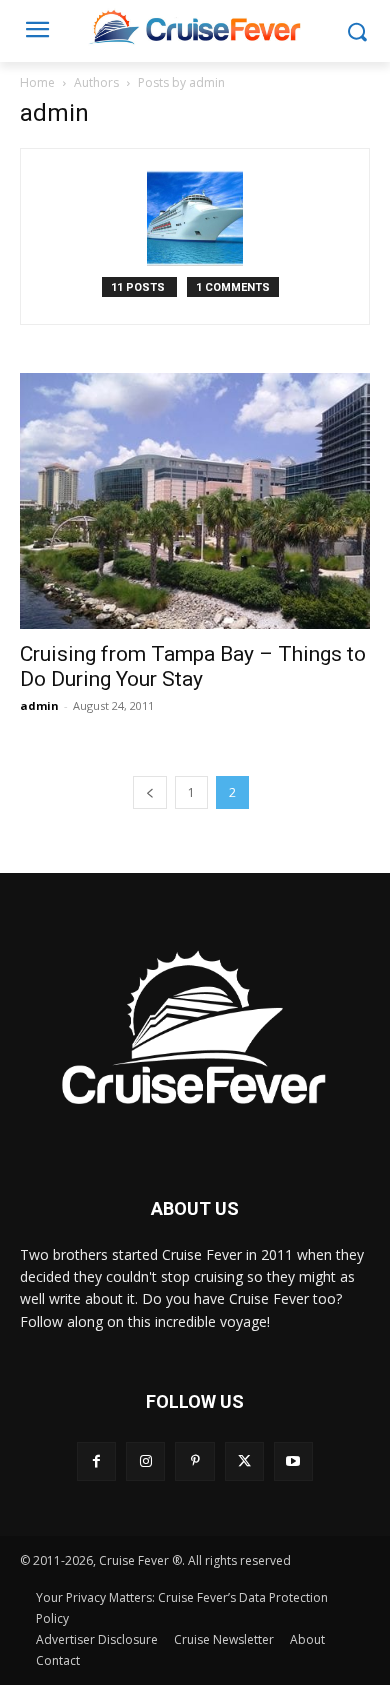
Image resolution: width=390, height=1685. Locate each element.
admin (39, 705)
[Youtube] (293, 1461)
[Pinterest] (194, 1461)
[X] (244, 1461)
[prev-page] (150, 792)
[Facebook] (96, 1461)
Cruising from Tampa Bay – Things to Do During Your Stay (193, 666)
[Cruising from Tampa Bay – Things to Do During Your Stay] (195, 501)
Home (37, 82)
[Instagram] (145, 1461)
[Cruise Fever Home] (195, 26)
